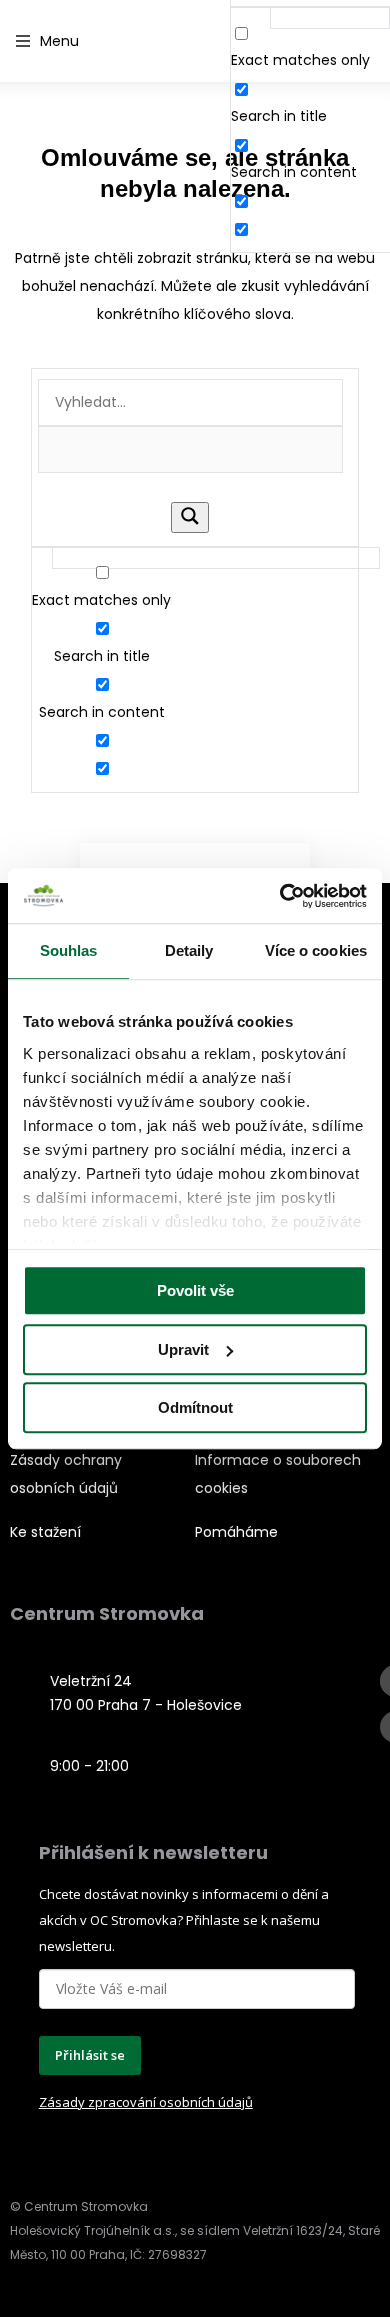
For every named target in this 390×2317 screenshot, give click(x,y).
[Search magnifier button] (190, 517)
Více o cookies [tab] (316, 950)
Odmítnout (195, 1407)
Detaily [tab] (189, 950)
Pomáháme (236, 1532)
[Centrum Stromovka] (155, 41)
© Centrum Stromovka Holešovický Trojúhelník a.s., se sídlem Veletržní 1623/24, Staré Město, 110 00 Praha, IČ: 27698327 (195, 2230)
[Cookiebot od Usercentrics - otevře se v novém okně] (280, 896)
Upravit (183, 1349)
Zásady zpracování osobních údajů (146, 2102)
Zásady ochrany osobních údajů (66, 1474)
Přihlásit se (90, 2055)
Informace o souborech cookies (278, 1474)
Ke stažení (45, 1532)
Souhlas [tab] (69, 950)
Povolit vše (195, 1290)
